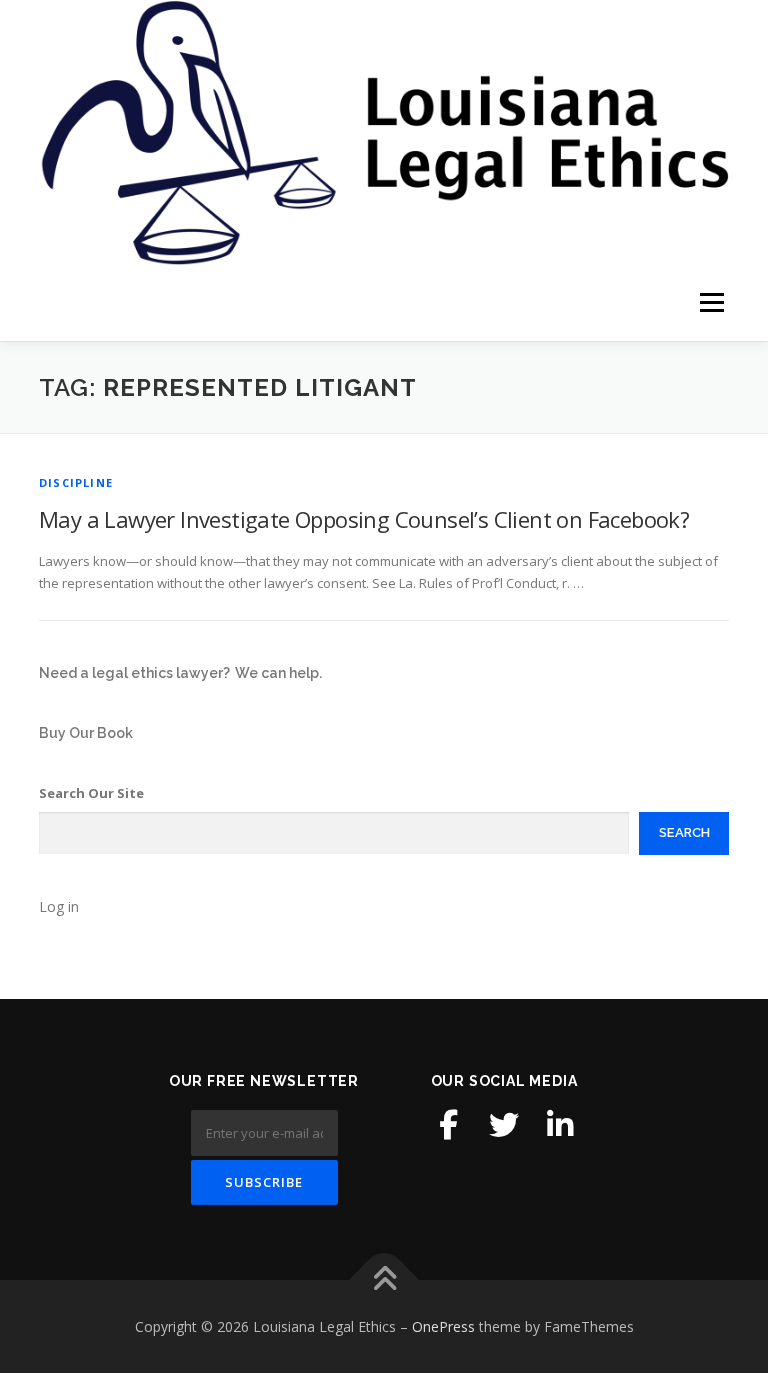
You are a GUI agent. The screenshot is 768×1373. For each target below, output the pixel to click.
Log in (59, 906)
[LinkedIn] (560, 1125)
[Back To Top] (384, 1279)
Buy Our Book (86, 733)
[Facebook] (448, 1125)
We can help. (278, 673)
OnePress (443, 1326)
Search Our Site (91, 793)
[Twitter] (504, 1125)
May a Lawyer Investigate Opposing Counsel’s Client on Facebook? (364, 519)
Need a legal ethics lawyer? (134, 673)
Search (684, 832)
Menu (711, 303)
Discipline (76, 482)
